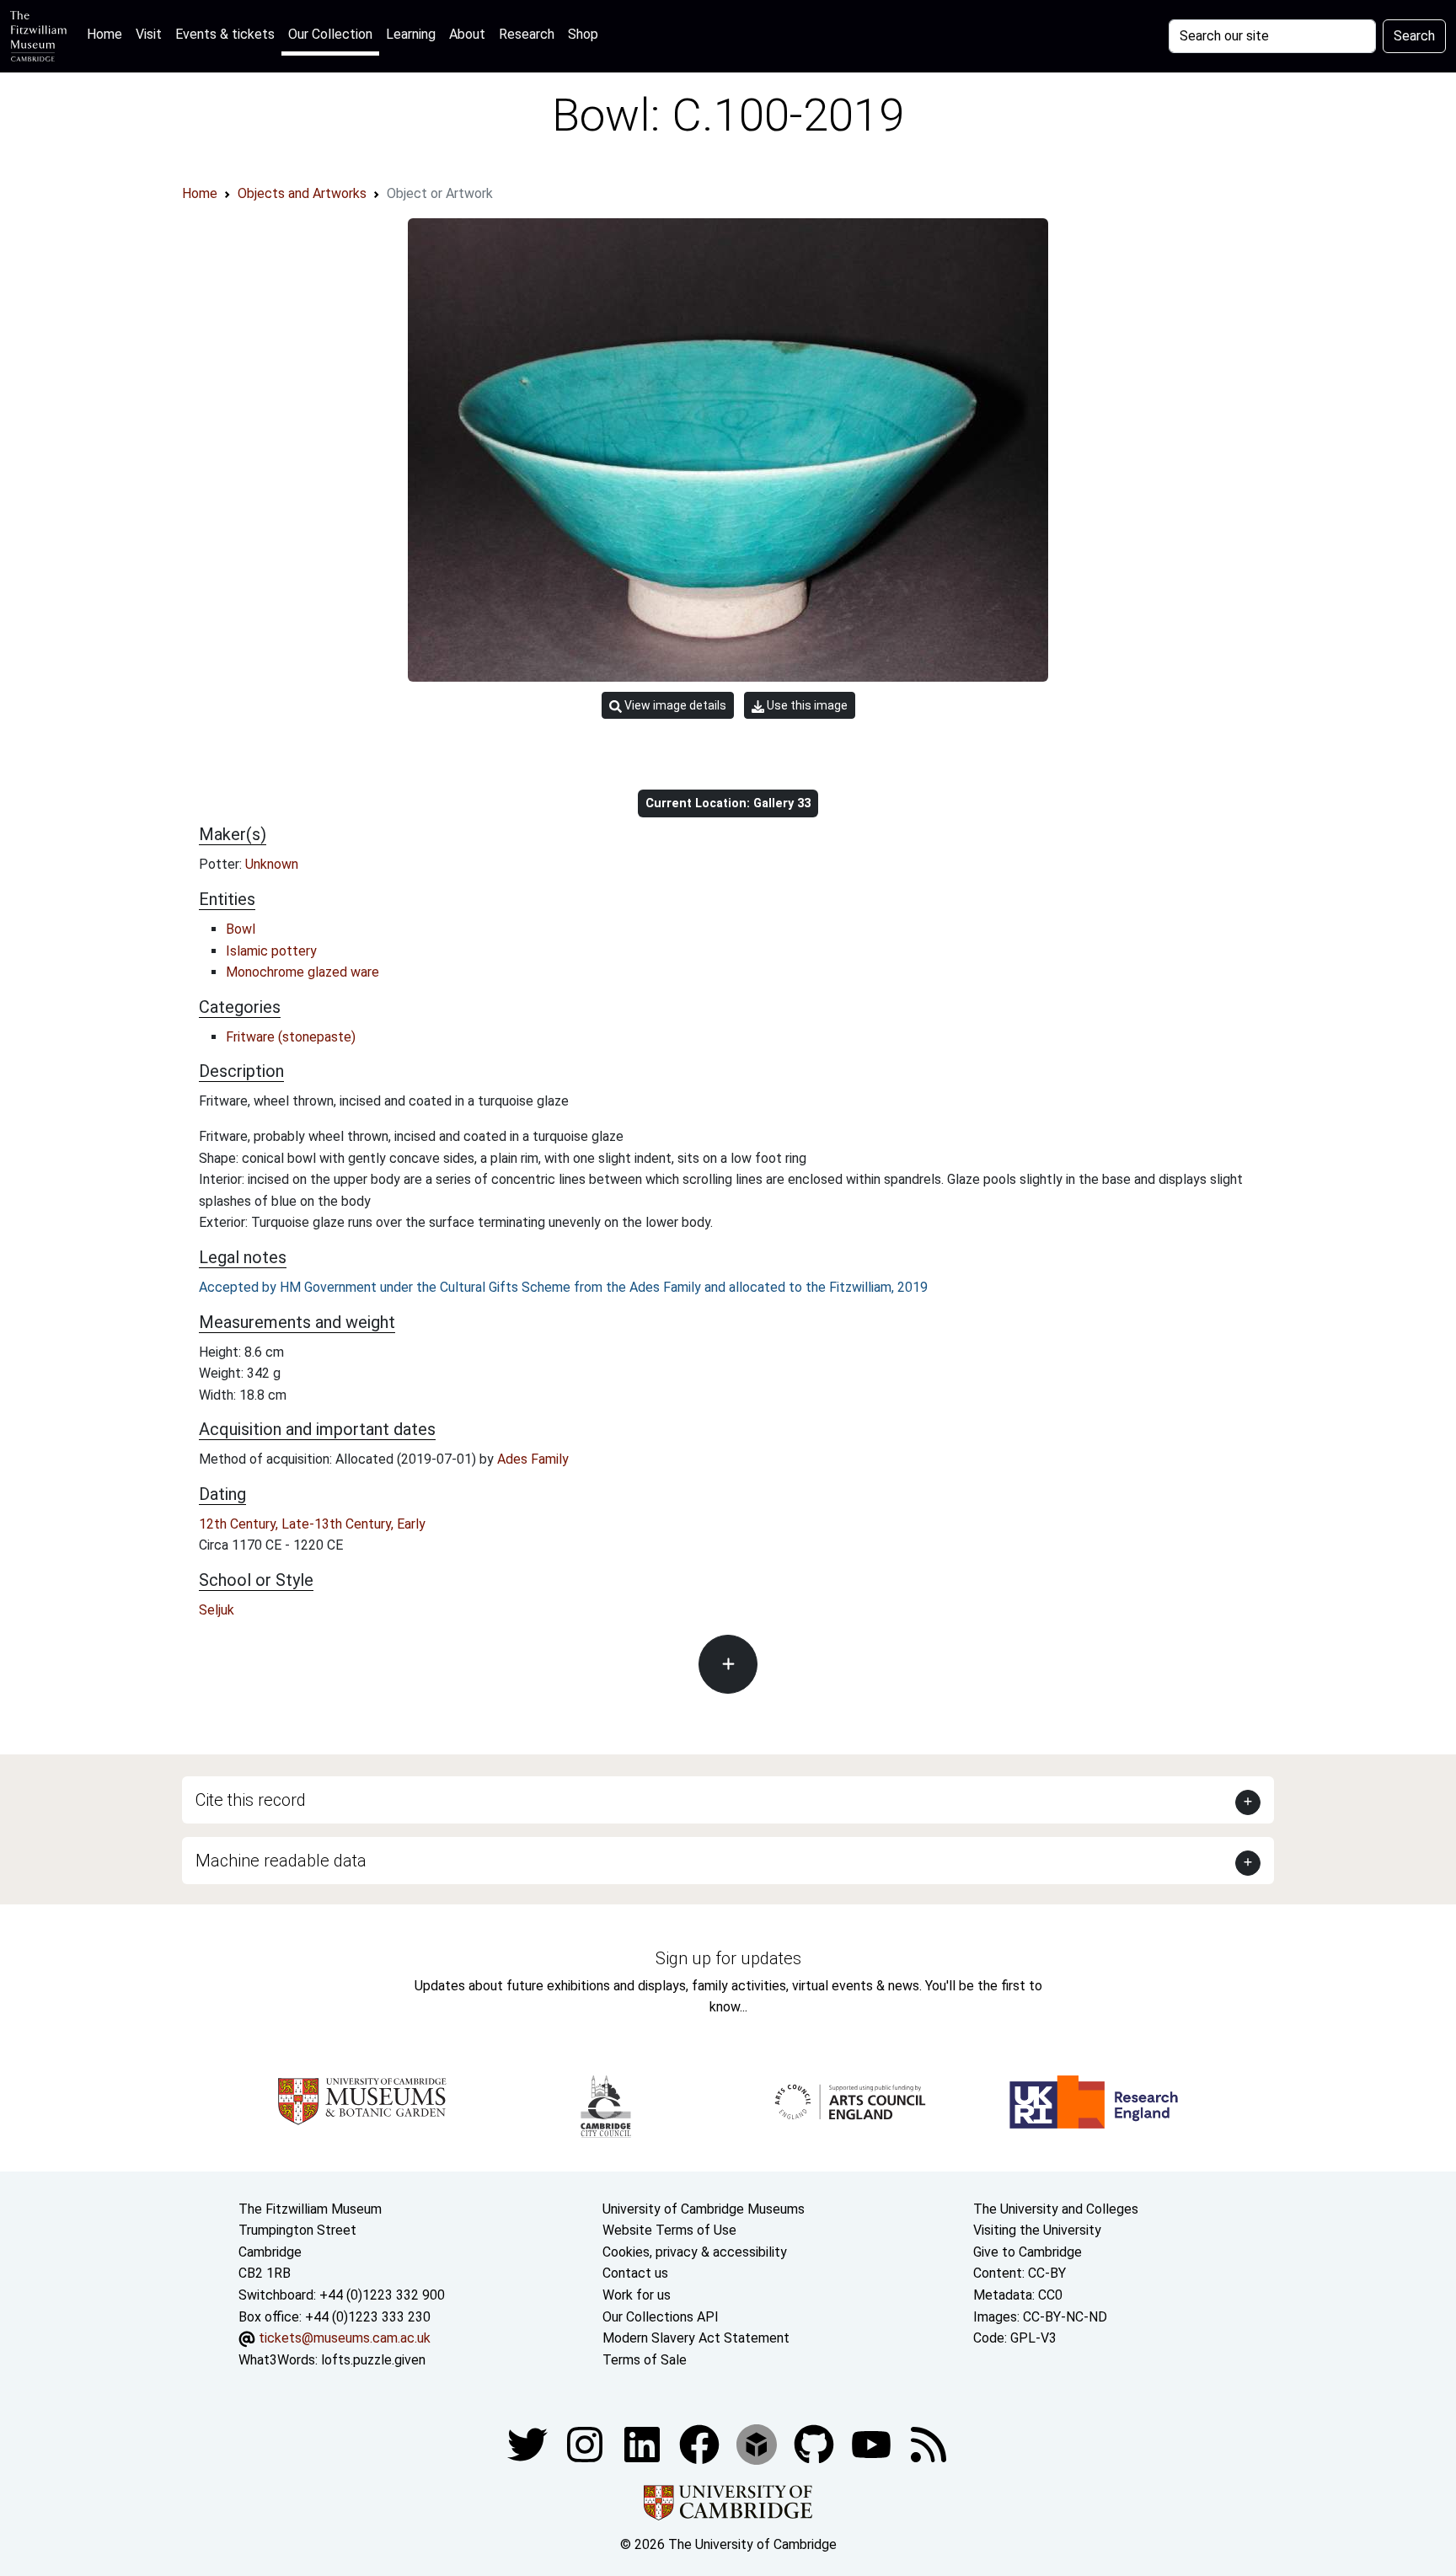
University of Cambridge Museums (704, 2209)
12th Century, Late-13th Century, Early (312, 1524)
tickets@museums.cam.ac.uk (345, 2338)
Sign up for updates (728, 1958)
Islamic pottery (271, 951)
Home (108, 34)
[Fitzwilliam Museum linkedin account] (701, 2444)
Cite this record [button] (251, 1800)
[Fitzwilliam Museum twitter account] (529, 2444)
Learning (411, 34)
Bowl (241, 929)
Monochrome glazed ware (302, 972)
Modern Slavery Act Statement (696, 2338)
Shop (583, 34)
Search (1414, 36)
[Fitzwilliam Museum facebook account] (644, 2444)
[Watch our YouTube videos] (873, 2444)
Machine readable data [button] (281, 1861)
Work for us (637, 2295)
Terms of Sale (645, 2360)
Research (527, 34)
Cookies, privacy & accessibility (695, 2252)
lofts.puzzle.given (373, 2360)
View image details (674, 705)
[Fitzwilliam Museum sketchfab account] (758, 2444)
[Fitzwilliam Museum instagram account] (586, 2444)
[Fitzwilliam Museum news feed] (929, 2444)
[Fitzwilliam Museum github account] (816, 2444)
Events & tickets (225, 34)
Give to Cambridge (1028, 2252)
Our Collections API (661, 2317)
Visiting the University (1037, 2230)
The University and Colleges (1056, 2209)
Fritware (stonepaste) (291, 1037)
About (467, 34)
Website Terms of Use (669, 2230)
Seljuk (217, 1610)
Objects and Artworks (302, 193)
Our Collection (330, 34)
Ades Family (533, 1459)
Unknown (272, 864)
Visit (149, 34)
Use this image (806, 705)
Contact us (635, 2273)
